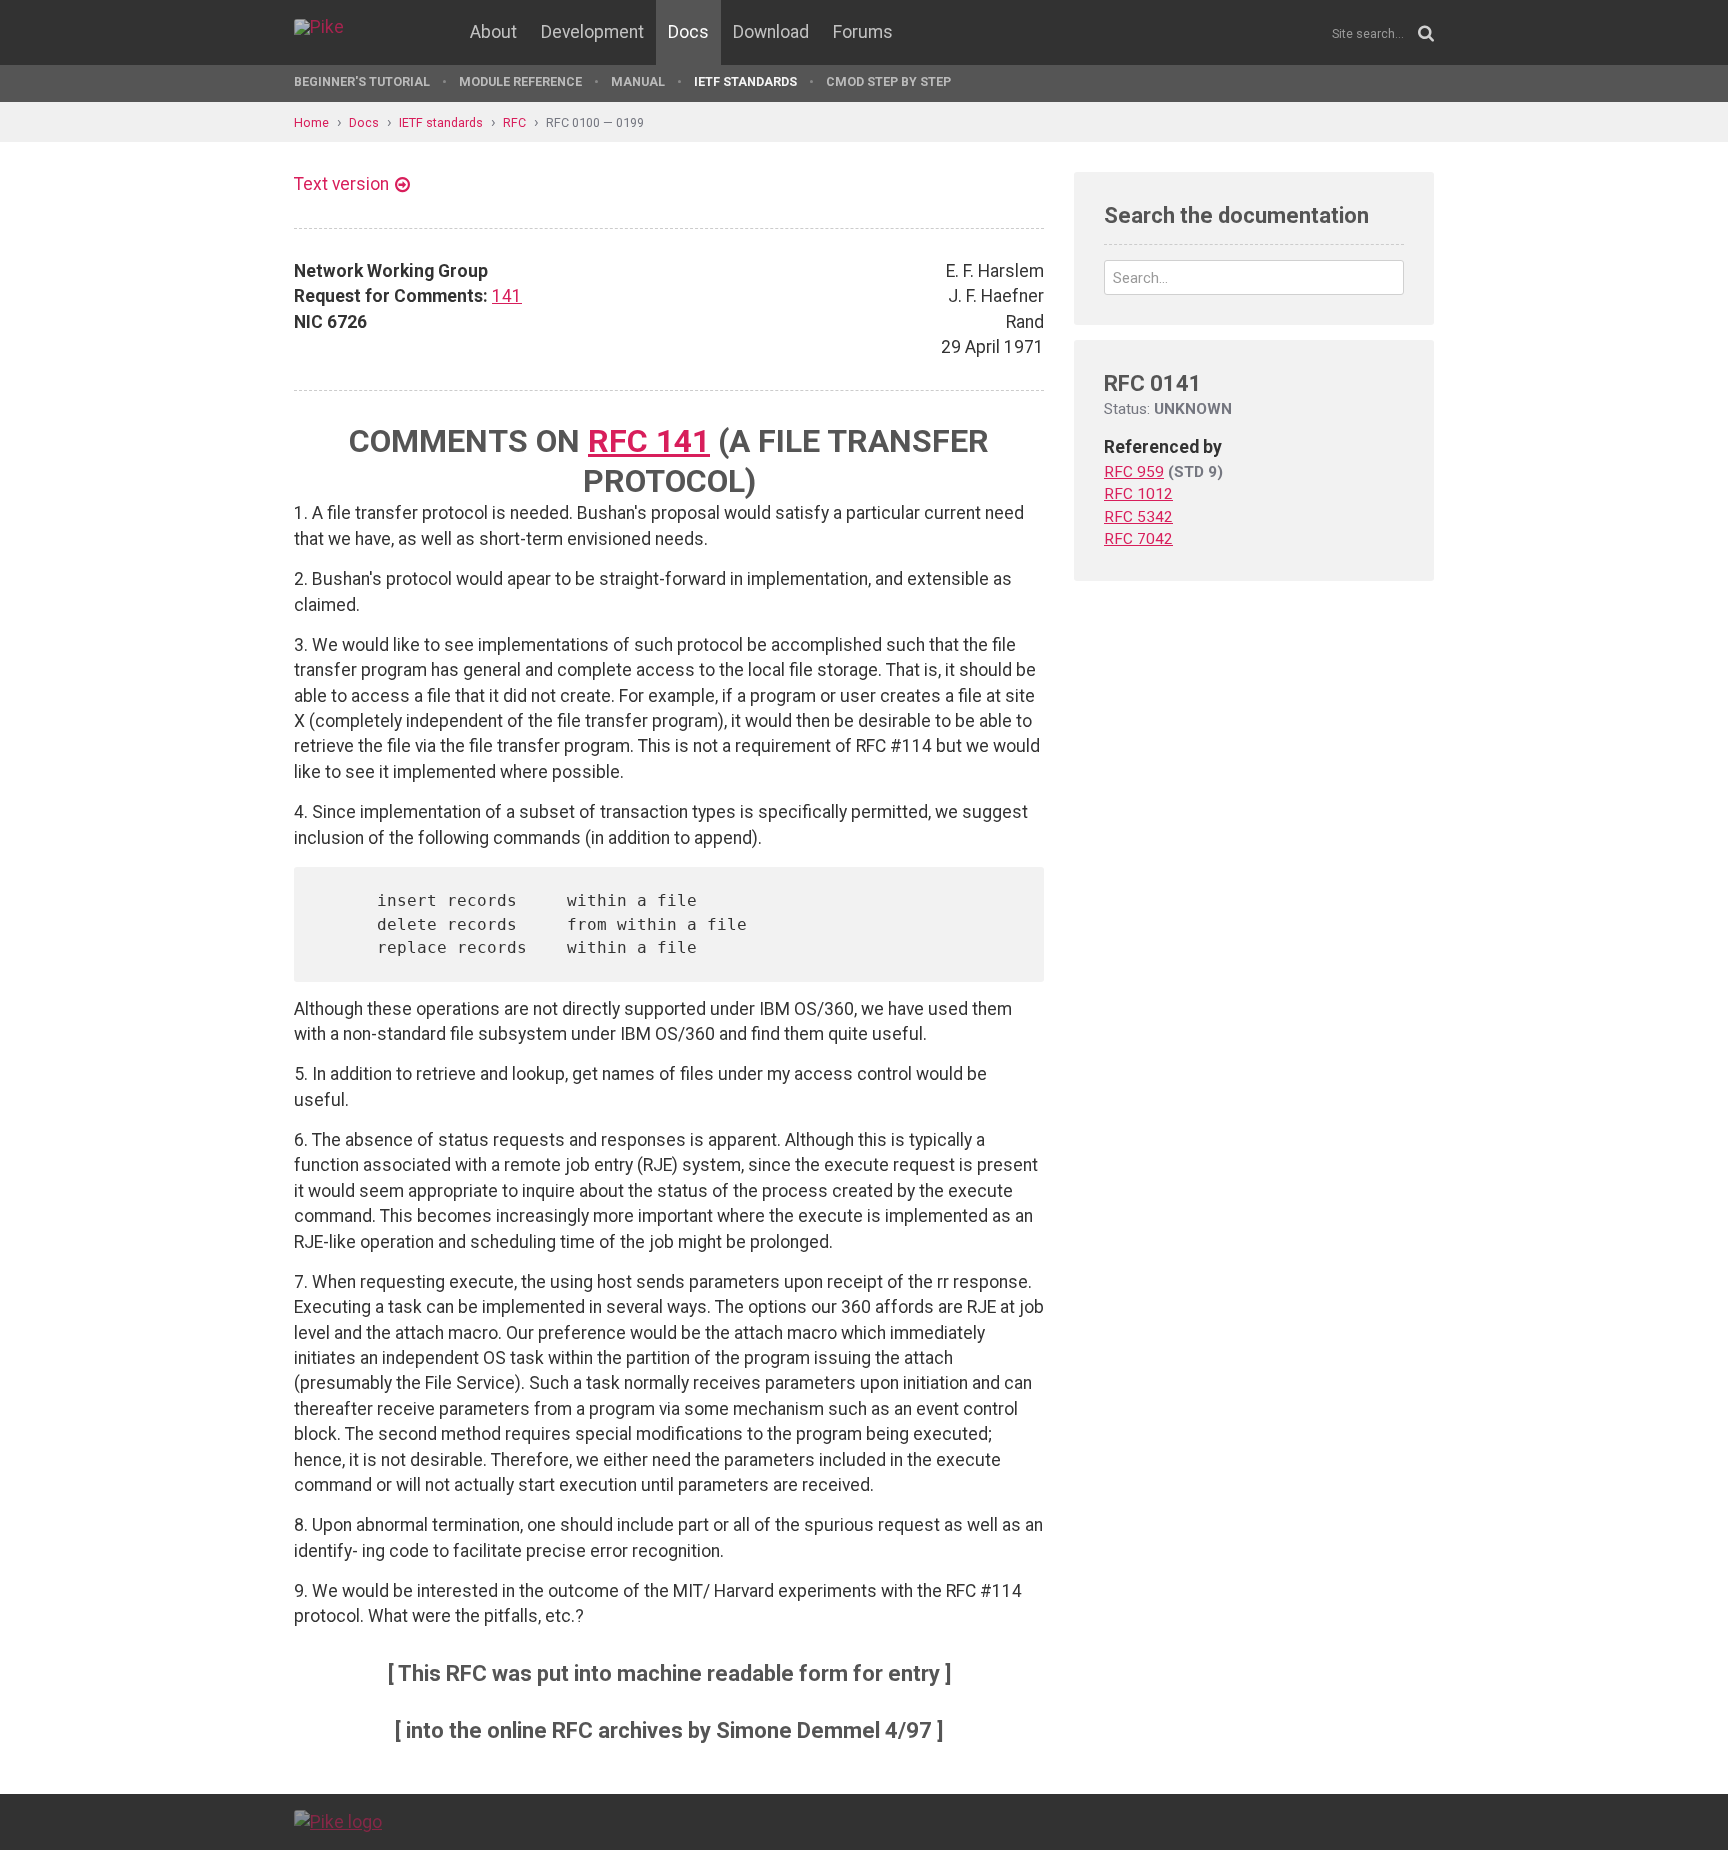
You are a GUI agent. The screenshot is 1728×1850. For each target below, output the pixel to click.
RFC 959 (1134, 472)
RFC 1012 (1138, 494)
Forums (863, 32)
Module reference (520, 81)
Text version (341, 184)
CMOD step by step (888, 81)
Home (311, 122)
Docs (688, 32)
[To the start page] (338, 1821)
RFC (514, 122)
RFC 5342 (1138, 517)
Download (771, 32)
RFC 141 (649, 441)
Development (592, 32)
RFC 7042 (1138, 539)
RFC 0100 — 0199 (595, 122)
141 (507, 296)
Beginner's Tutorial (362, 81)
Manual (638, 81)
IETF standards (745, 81)
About (493, 32)
